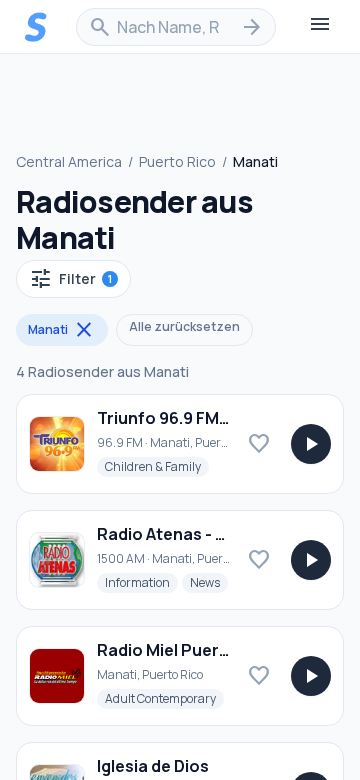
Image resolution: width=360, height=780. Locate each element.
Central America (69, 161)
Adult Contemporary (164, 698)
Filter (70, 279)
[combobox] (176, 27)
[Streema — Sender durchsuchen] (36, 27)
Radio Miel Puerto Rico (186, 650)
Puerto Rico (177, 161)
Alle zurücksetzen (184, 326)
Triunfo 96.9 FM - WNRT (189, 418)
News (209, 582)
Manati (62, 330)
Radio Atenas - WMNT (182, 534)
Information (141, 582)
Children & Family (157, 466)
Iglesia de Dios (153, 766)
